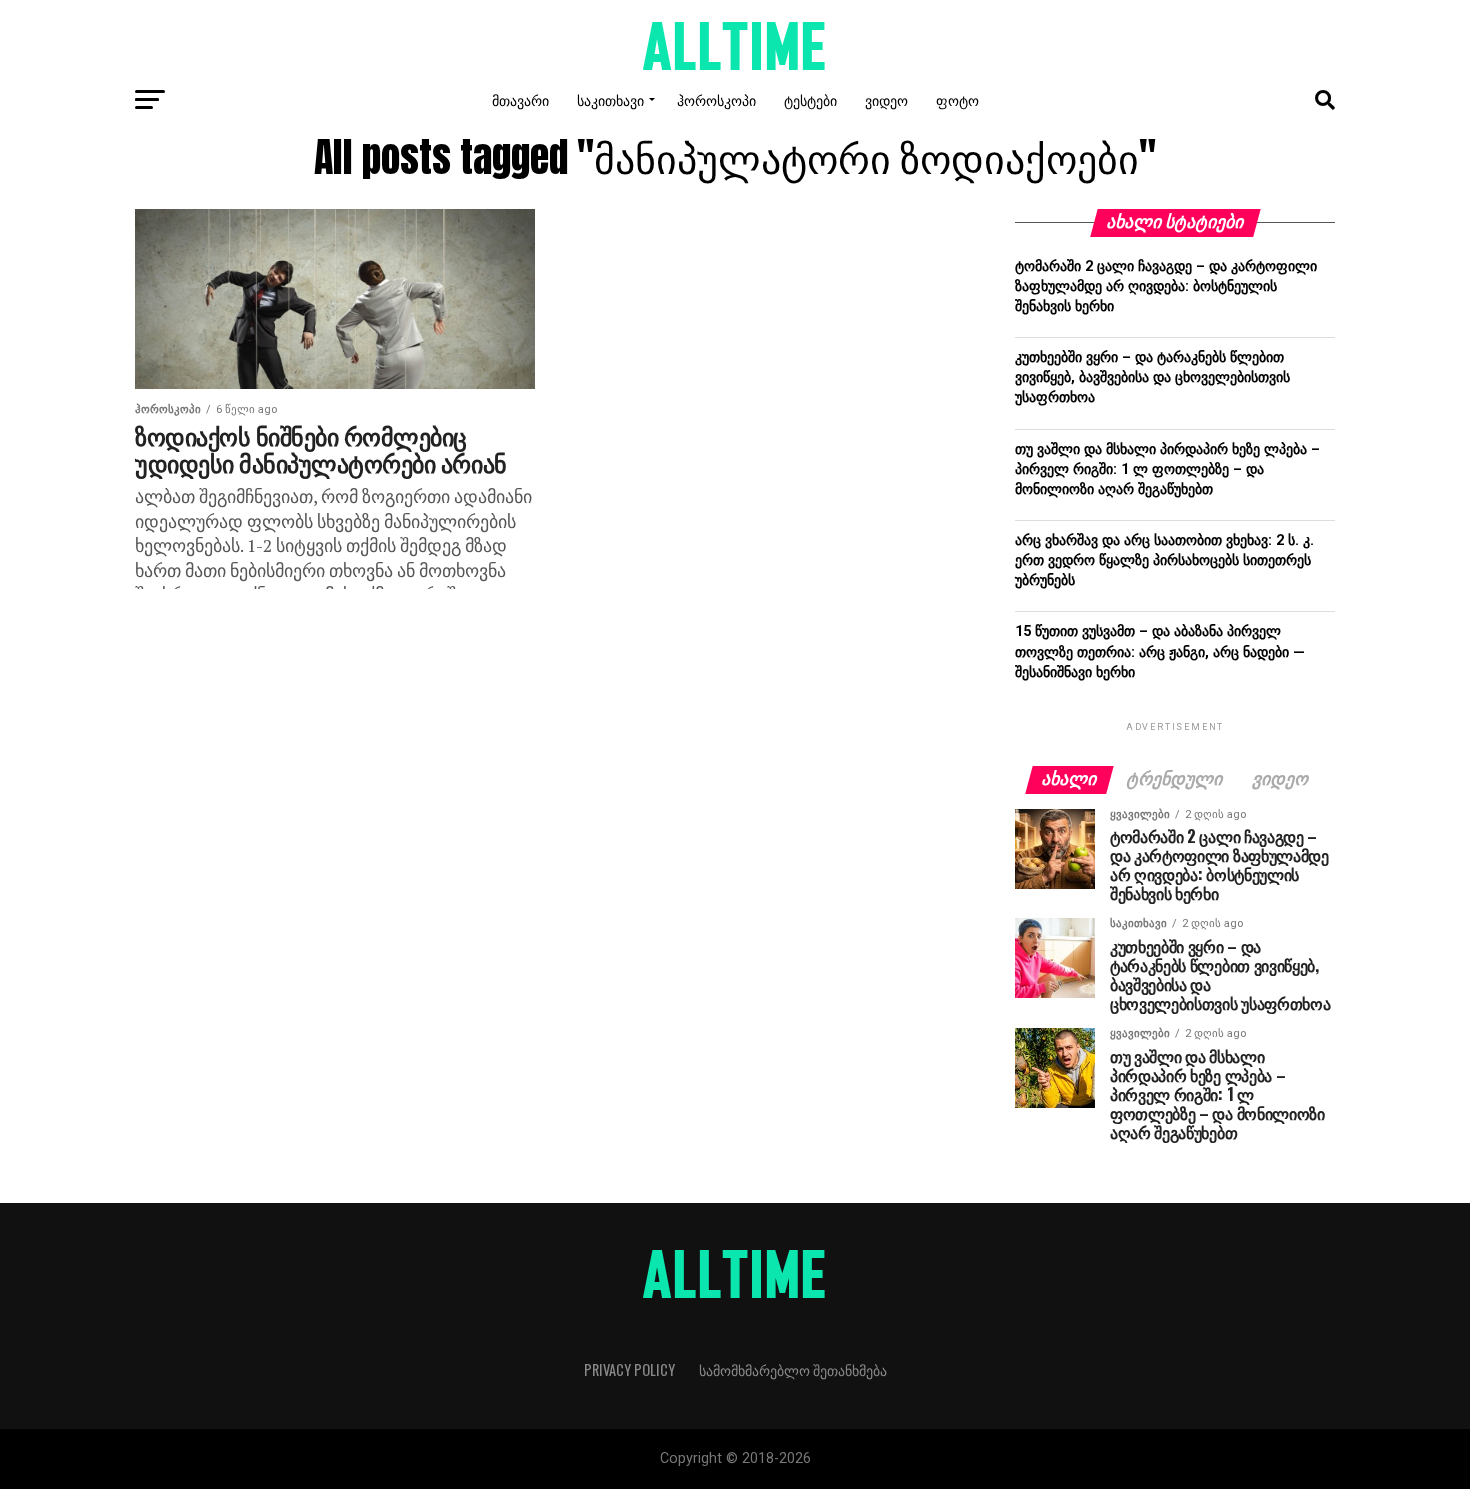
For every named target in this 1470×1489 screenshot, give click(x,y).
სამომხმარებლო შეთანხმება (793, 1369)
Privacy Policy (629, 1369)
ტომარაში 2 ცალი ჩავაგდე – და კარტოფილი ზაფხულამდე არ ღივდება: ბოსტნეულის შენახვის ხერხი (1166, 286)
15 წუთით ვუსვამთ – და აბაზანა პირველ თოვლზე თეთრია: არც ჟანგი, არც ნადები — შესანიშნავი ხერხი (1160, 651)
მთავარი (520, 99)
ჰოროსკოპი (716, 99)
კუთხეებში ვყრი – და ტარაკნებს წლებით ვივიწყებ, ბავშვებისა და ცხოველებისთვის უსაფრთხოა (1152, 377)
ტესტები (810, 99)
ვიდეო (886, 99)
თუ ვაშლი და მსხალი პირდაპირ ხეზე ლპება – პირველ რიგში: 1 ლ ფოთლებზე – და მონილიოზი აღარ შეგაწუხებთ (1167, 469)
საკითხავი (610, 99)
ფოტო (957, 99)
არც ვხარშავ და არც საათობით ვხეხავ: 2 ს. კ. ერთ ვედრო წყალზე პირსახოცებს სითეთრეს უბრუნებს (1164, 560)
